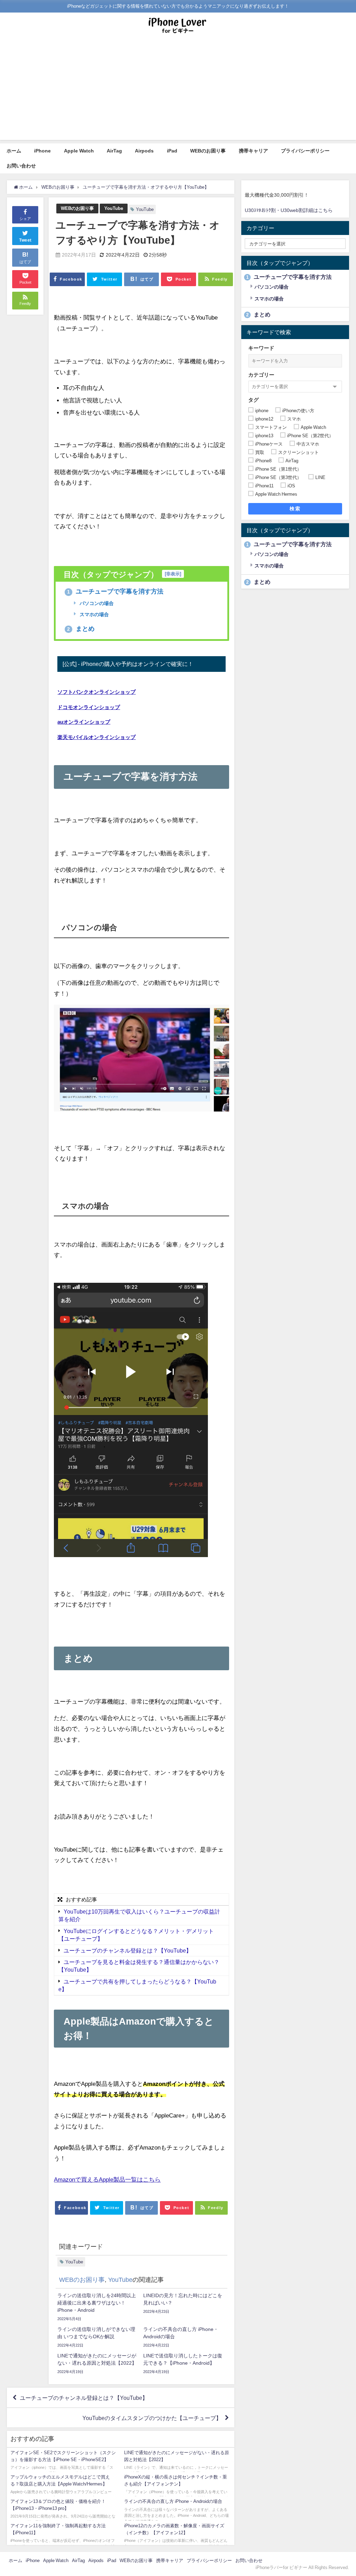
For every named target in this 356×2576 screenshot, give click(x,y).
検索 (295, 509)
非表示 (173, 574)
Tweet (25, 240)
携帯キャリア (253, 151)
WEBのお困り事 (208, 151)
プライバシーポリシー (305, 151)
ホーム (14, 151)
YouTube (114, 208)
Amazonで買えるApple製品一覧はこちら (107, 2179)
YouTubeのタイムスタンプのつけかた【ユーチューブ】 (152, 2418)
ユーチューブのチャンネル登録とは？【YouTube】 (128, 1950)
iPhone (42, 151)
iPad (172, 151)
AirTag (114, 151)
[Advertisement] (178, 91)
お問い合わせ (21, 166)
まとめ (81, 629)
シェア (25, 219)
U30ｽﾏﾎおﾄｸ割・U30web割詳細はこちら (289, 210)
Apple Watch (79, 151)
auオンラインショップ (84, 722)
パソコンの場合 (96, 603)
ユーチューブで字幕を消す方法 (115, 591)
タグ (253, 400)
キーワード (261, 348)
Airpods (144, 151)
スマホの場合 (94, 614)
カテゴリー (261, 375)
